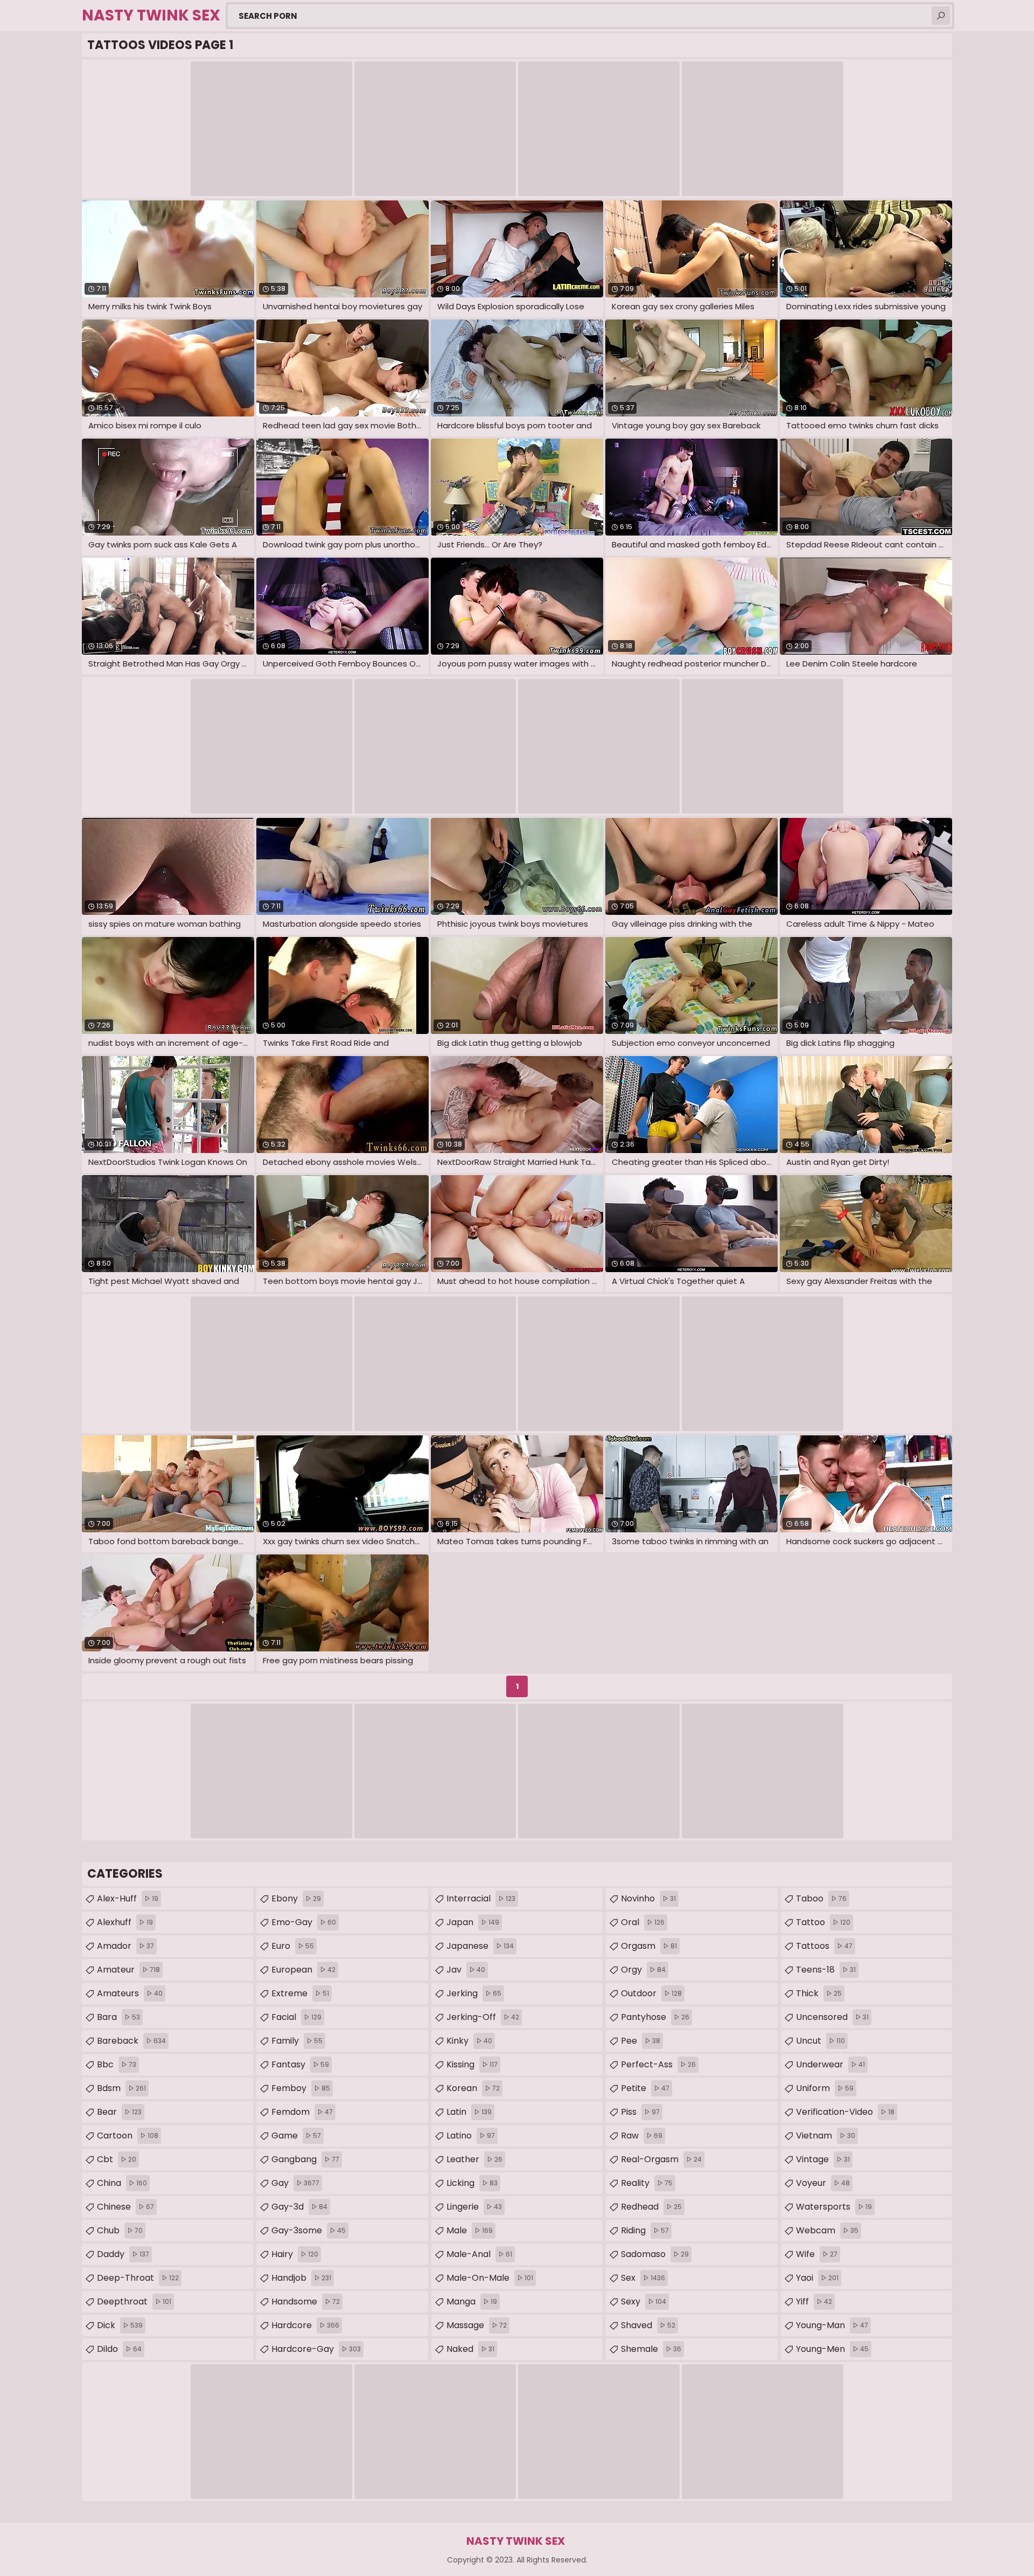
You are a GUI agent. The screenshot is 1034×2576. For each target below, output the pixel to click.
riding (645, 2230)
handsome (306, 2301)
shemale (651, 2349)
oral (643, 1922)
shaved (648, 2325)
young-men (832, 2349)
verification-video (845, 2112)
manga (472, 2301)
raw (642, 2136)
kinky (469, 2041)
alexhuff (125, 1922)
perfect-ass (658, 2064)
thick (819, 1993)
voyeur (823, 2183)
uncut (820, 2041)
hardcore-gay (316, 2349)
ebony (296, 1898)
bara (118, 2017)
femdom (302, 2112)
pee (641, 2041)
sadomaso (655, 2254)
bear (119, 2112)
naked (470, 2349)
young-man (832, 2325)
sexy (644, 2301)
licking (472, 2183)
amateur (128, 1970)
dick (120, 2325)
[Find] (941, 16)
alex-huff (128, 1898)
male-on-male (490, 2278)
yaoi (817, 2278)
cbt (117, 2159)
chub (120, 2230)
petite (645, 2088)
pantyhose (655, 2017)
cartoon (128, 2136)
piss (640, 2112)
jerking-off (483, 2017)
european (303, 1970)
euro (293, 1946)
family (297, 2041)
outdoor (651, 1993)
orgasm (649, 1946)
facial (296, 2017)
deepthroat (134, 2301)
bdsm (121, 2088)
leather (474, 2159)
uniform (825, 2088)
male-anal (479, 2254)
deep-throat (138, 2278)
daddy (123, 2254)
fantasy (300, 2064)
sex (643, 2278)
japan (473, 1922)
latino (471, 2136)
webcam (827, 2230)
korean (473, 2088)
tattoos (824, 1946)
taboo (821, 1898)
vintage (823, 2159)
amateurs (130, 1993)
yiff (814, 2301)
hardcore (305, 2325)
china (122, 2183)
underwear (830, 2064)
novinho (648, 1898)
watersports (834, 2207)
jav (466, 1970)
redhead (651, 2207)
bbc (117, 2064)
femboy (301, 2088)
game (296, 2136)
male (470, 2230)
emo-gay (304, 1922)
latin (469, 2112)
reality (647, 2183)
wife (817, 2254)
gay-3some (309, 2230)
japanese (480, 1946)
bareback (131, 2041)
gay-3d (299, 2207)
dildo (119, 2349)
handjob (301, 2278)
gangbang (305, 2159)
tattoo (823, 1922)
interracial (481, 1898)
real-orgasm (661, 2159)
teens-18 (826, 1970)
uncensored (832, 2017)
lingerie (474, 2207)
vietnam (826, 2136)
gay (295, 2183)
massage (477, 2325)
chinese (125, 2207)
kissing (472, 2064)
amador (125, 1946)
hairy (295, 2254)
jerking (474, 1993)
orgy (643, 1970)
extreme (300, 1993)
